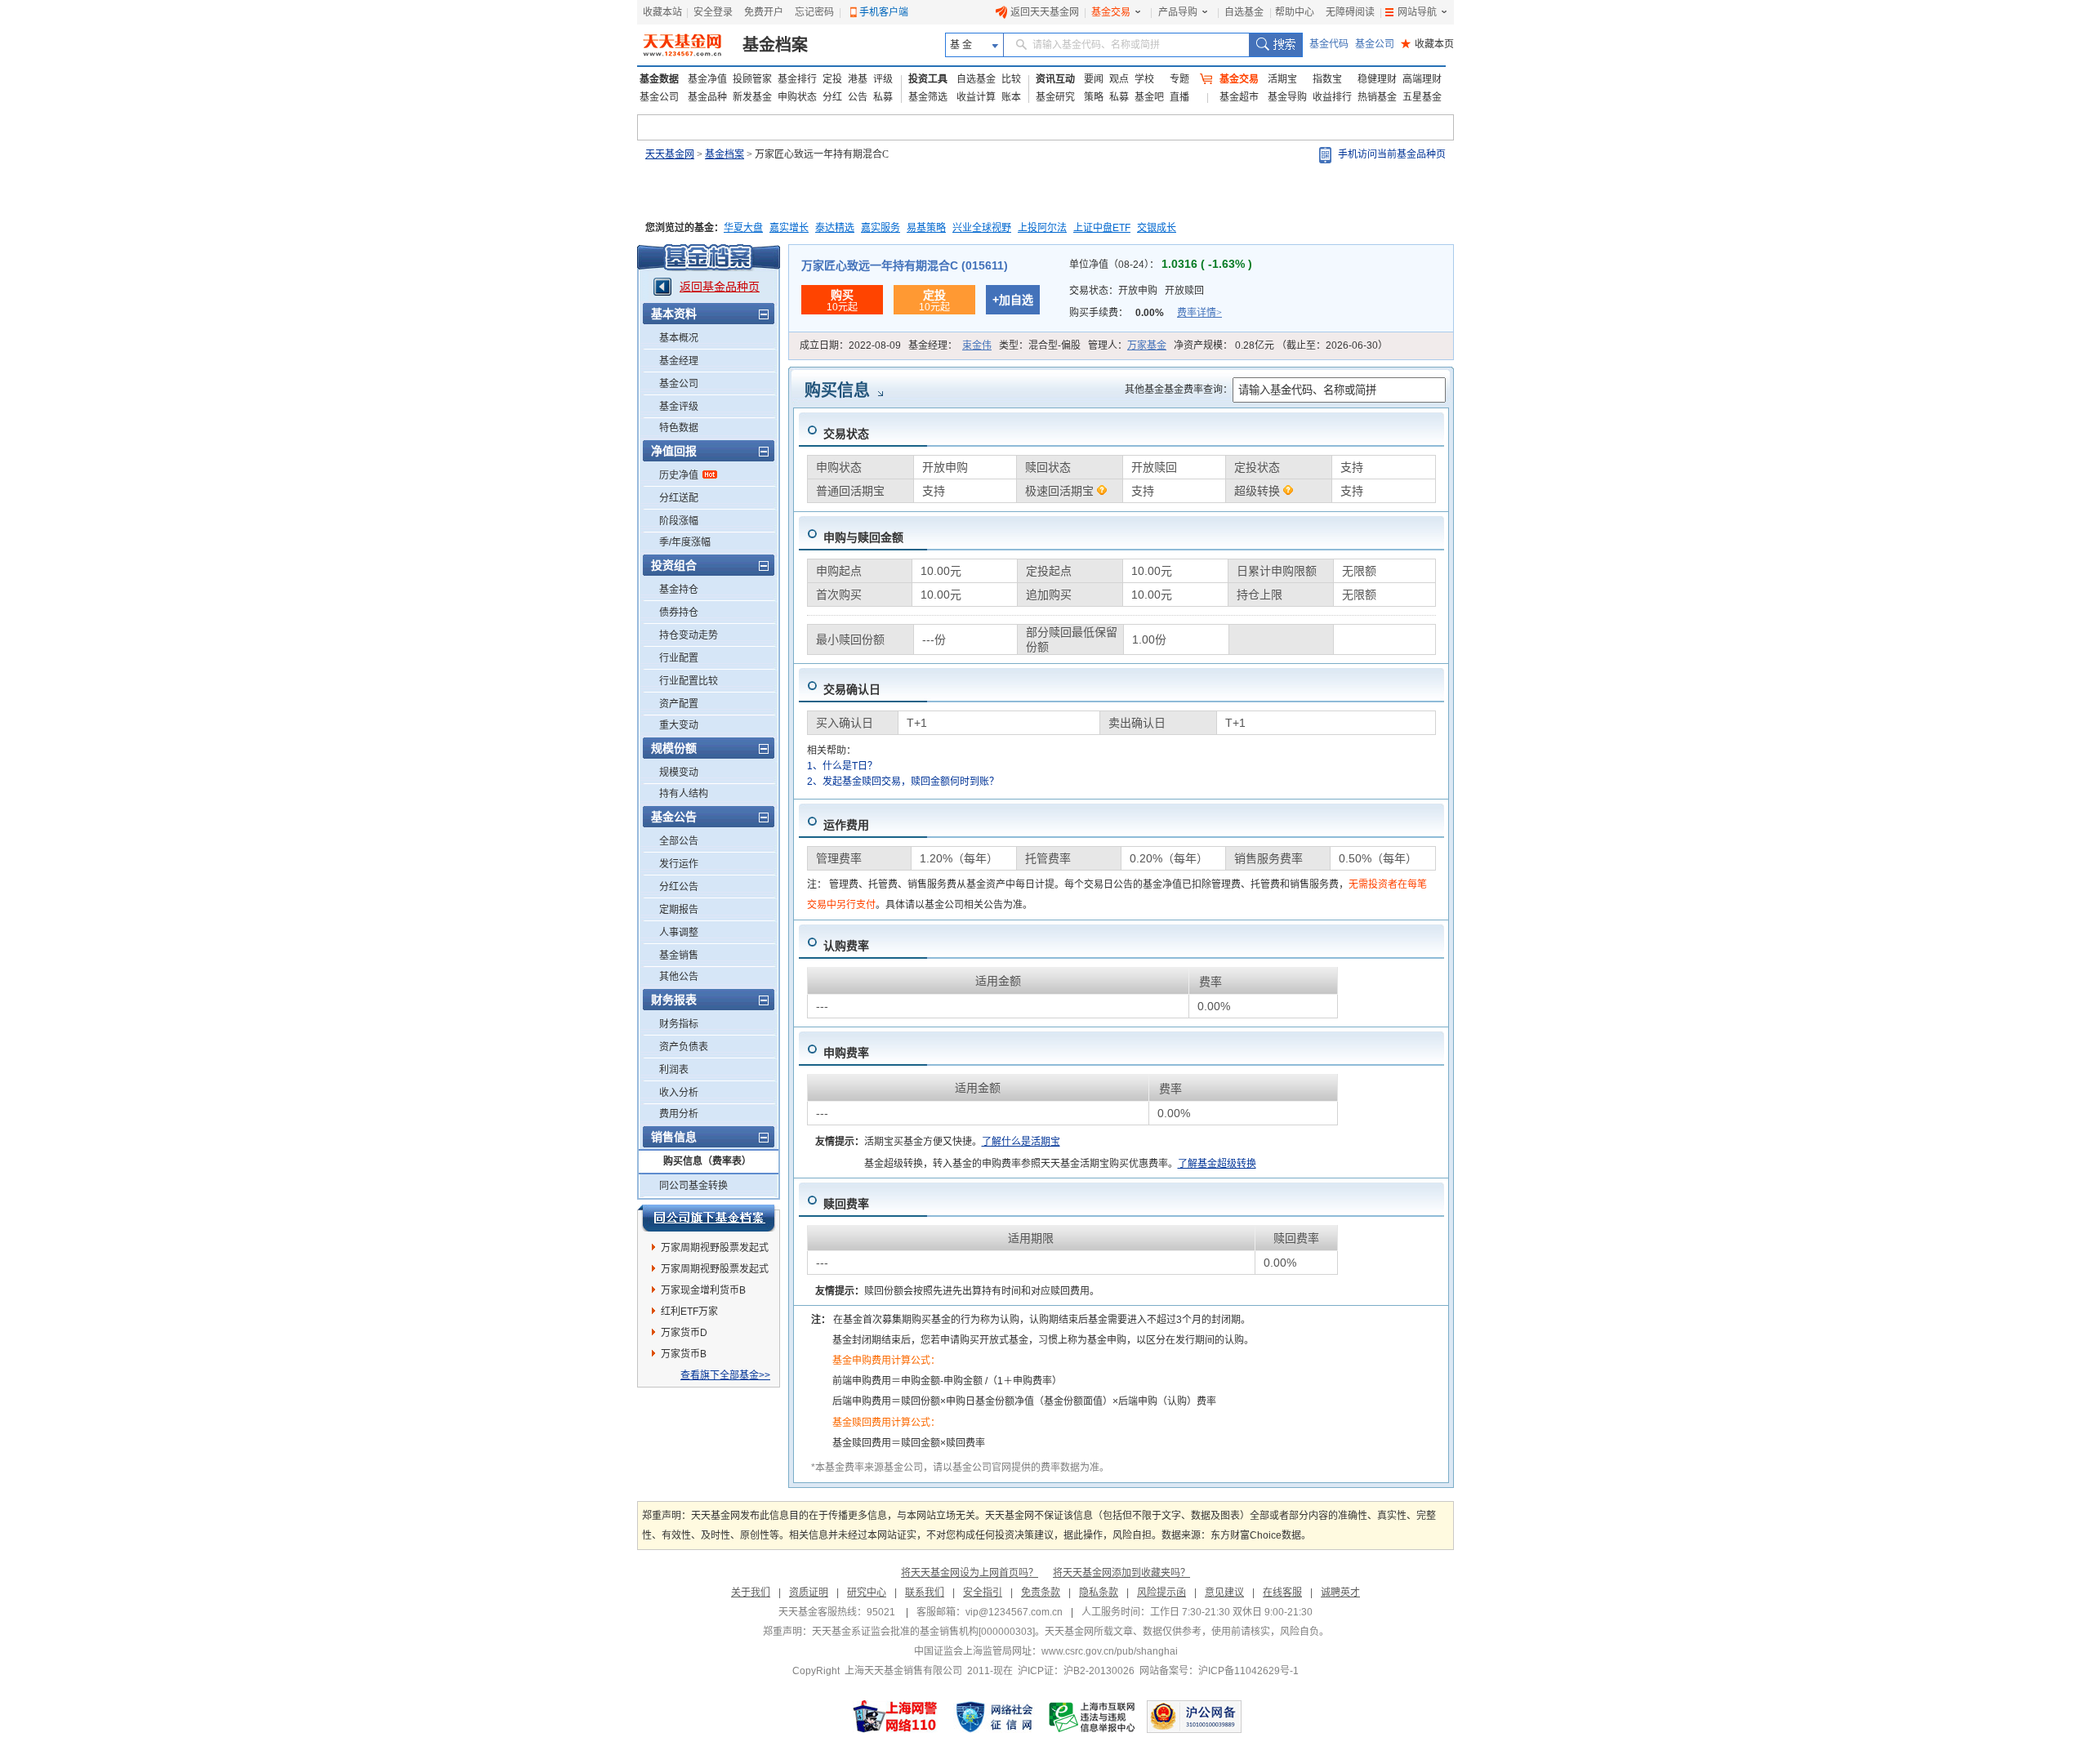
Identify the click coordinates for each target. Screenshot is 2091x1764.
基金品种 (707, 97)
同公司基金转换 (693, 1186)
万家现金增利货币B (703, 1290)
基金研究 (1055, 97)
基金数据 (659, 79)
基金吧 (1149, 97)
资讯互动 (1055, 79)
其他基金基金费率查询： (1179, 390)
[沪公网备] (1194, 1717)
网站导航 (1417, 12)
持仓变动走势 (689, 635)
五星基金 (1422, 97)
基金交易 (1111, 12)
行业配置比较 (689, 681)
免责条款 (1041, 1592)
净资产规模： (1281, 345)
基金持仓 (679, 590)
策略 (1094, 97)
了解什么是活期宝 (1021, 1142)
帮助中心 (1295, 12)
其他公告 (679, 977)
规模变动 (679, 773)
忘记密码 (814, 12)
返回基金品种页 (720, 287)
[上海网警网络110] (895, 1717)
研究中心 (867, 1592)
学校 (1144, 79)
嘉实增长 (789, 228)
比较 (1011, 79)
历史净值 (679, 475)
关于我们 (751, 1592)
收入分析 (679, 1093)
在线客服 (1282, 1592)
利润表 (674, 1070)
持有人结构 (684, 794)
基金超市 (1239, 97)
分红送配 (679, 498)
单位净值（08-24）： (1161, 265)
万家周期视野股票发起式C (715, 1250)
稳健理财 (1377, 79)
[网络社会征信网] (994, 1717)
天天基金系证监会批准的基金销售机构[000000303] (923, 1632)
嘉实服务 (881, 228)
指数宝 (1327, 79)
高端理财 (1422, 79)
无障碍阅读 (1350, 12)
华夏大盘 (743, 228)
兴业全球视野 (982, 228)
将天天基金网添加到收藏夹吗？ (1121, 1573)
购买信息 (837, 390)
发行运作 (679, 864)
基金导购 (1287, 97)
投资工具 (928, 79)
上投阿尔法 (1042, 228)
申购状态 (797, 97)
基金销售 (679, 955)
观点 (1119, 79)
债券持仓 (679, 612)
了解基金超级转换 (1217, 1164)
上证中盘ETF (1102, 228)
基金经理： (950, 345)
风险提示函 (1161, 1592)
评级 (883, 79)
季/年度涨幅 (685, 542)
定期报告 (679, 910)
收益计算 (976, 97)
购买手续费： (1146, 313)
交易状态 (846, 434)
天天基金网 (670, 154)
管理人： (1127, 345)
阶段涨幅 (679, 521)
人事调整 (679, 933)
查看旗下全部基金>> (725, 1375)
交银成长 (1157, 228)
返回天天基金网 (1045, 12)
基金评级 (679, 407)
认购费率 (846, 946)
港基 (858, 79)
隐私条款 (1099, 1592)
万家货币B (684, 1354)
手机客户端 (884, 12)
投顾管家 (752, 79)
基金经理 (679, 361)
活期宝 (1282, 79)
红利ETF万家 (689, 1312)
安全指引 (983, 1592)
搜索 (1275, 45)
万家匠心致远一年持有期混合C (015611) (905, 265)
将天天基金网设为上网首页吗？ (970, 1573)
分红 (832, 97)
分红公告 (679, 887)
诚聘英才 (1340, 1592)
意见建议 (1224, 1592)
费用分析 (679, 1114)
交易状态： (1137, 291)
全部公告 (679, 841)
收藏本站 (662, 12)
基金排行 (797, 79)
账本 (1011, 97)
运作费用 (846, 825)
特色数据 (679, 428)
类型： (1040, 345)
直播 (1179, 97)
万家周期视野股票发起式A (715, 1272)
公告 (858, 97)
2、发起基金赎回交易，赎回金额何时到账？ (903, 782)
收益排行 (1332, 97)
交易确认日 (852, 689)
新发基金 (752, 97)
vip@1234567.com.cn (1014, 1612)
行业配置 (679, 658)
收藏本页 (1427, 44)
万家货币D (684, 1333)
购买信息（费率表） (707, 1161)
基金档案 (775, 45)
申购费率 (846, 1053)
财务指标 (679, 1024)
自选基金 (1244, 12)
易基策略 (926, 228)
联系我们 (925, 1592)
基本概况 (679, 338)
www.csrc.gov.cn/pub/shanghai (1110, 1651)
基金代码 (1329, 44)
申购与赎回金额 (863, 537)
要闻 (1094, 79)
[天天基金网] (684, 45)
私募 (883, 97)
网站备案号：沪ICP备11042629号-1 (1219, 1671)
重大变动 (679, 725)
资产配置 (679, 704)
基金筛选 (928, 97)
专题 (1179, 79)
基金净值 (707, 79)
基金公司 (1375, 44)
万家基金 (1147, 345)
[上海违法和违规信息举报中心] (1093, 1717)
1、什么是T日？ (842, 766)
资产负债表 (684, 1047)
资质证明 (809, 1592)
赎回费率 (846, 1204)
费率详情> (1199, 313)
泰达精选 (835, 228)
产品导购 (1178, 12)
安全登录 (713, 12)
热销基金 (1377, 97)
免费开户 (764, 12)
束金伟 (977, 345)
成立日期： (850, 345)
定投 (832, 79)
